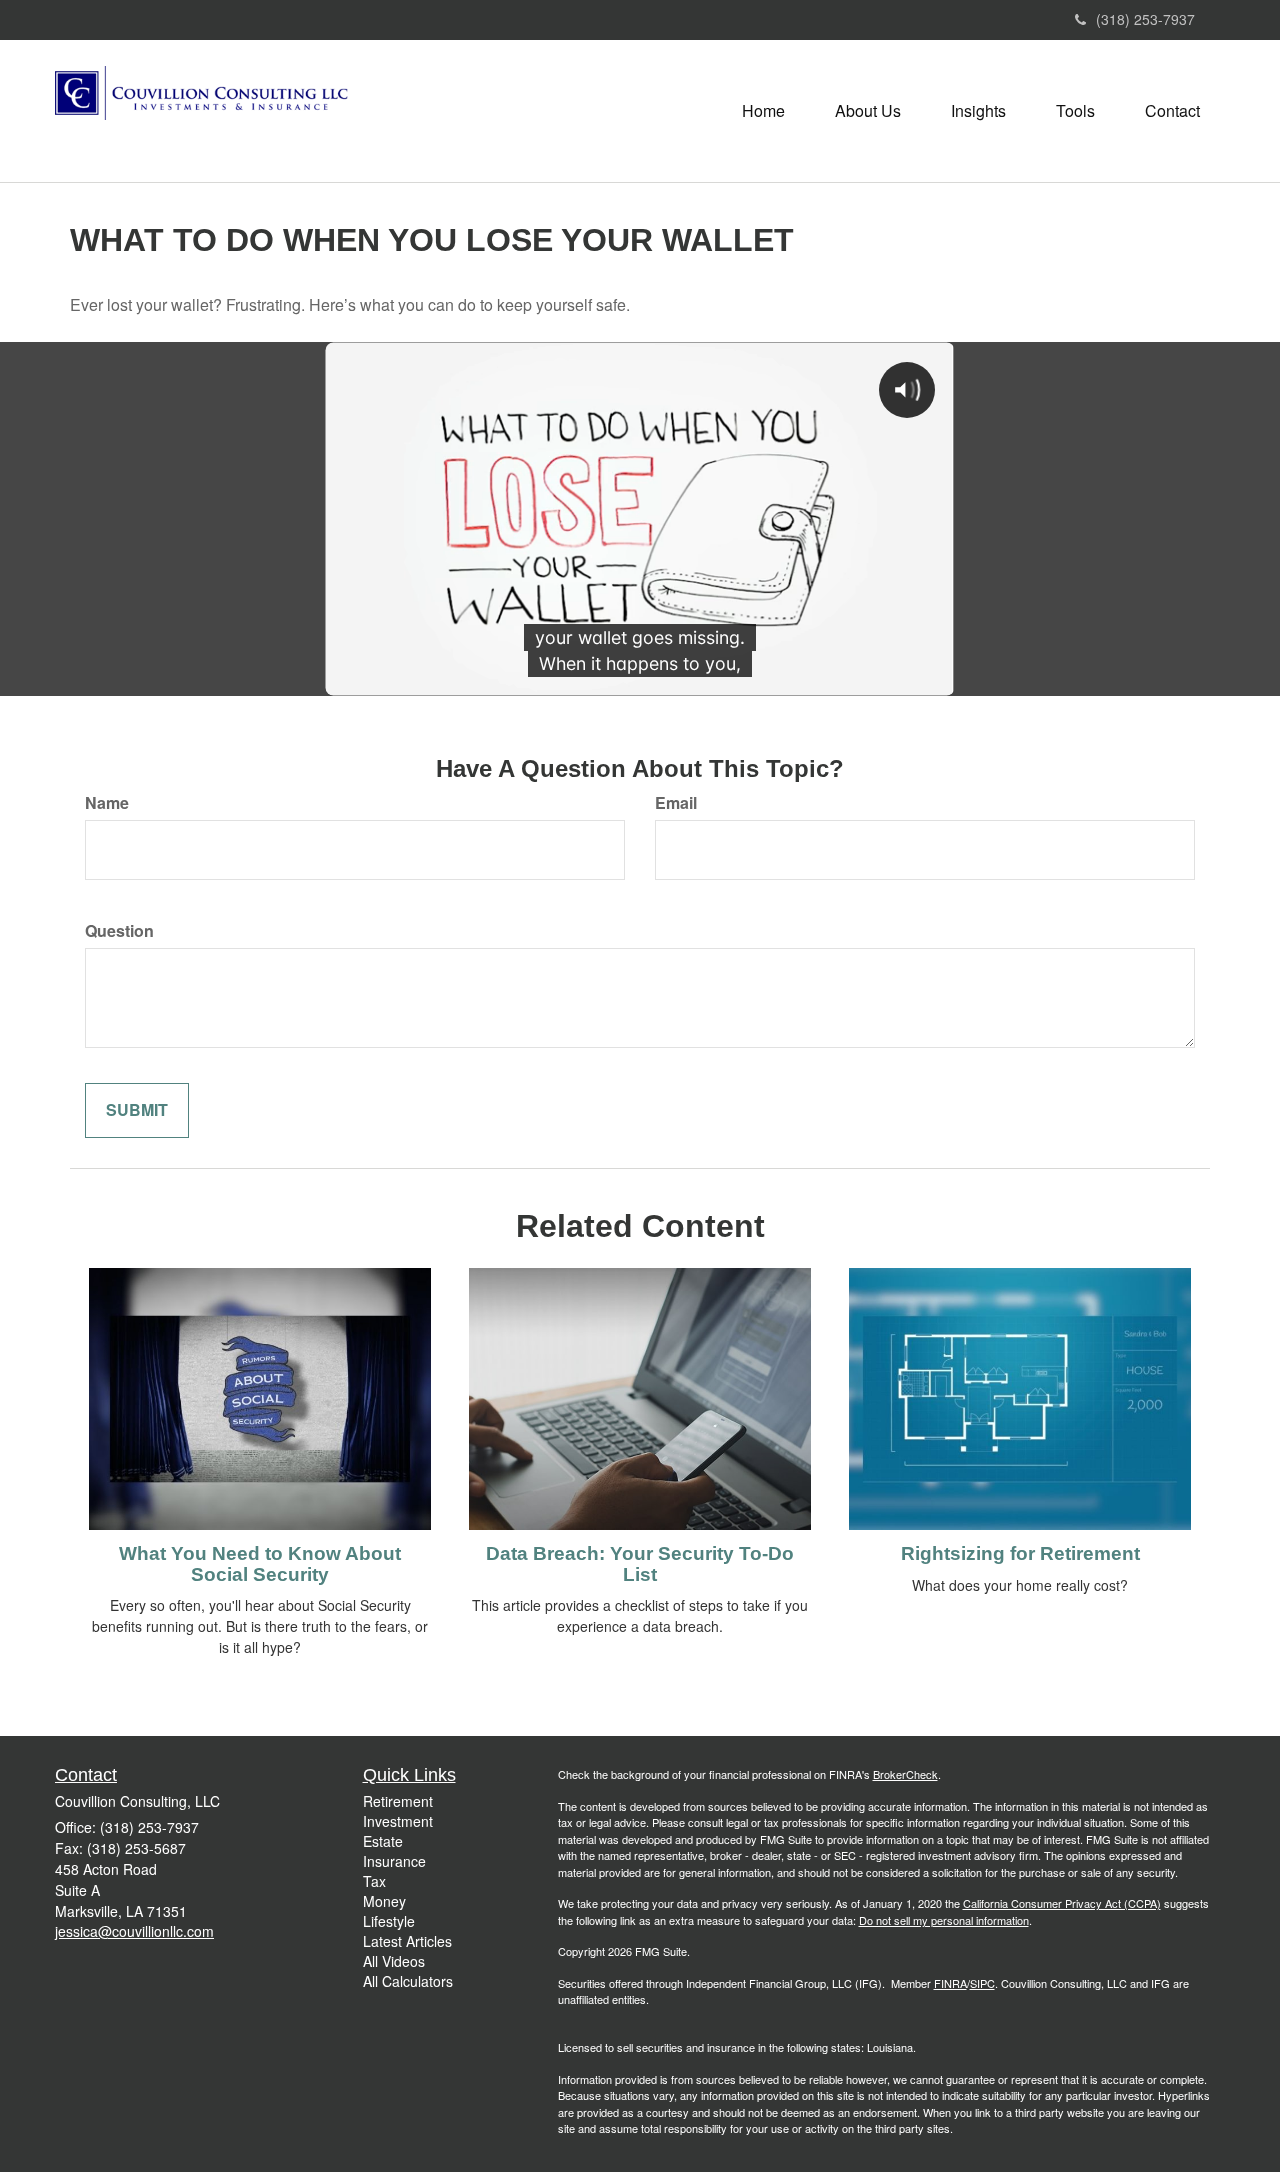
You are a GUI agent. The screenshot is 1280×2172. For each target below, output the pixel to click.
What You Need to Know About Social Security (260, 1564)
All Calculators (408, 1981)
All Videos (394, 1961)
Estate (383, 1841)
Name (107, 803)
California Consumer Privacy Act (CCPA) (1062, 1903)
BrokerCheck (905, 1774)
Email (676, 803)
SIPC (982, 1983)
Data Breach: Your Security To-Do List (640, 1564)
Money (384, 1901)
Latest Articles (407, 1941)
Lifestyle (389, 1921)
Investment (398, 1821)
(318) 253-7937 (1145, 19)
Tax (374, 1881)
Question (119, 931)
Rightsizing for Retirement (1020, 1553)
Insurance (394, 1861)
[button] (868, 111)
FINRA (950, 1983)
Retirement (398, 1801)
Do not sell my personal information (944, 1920)
